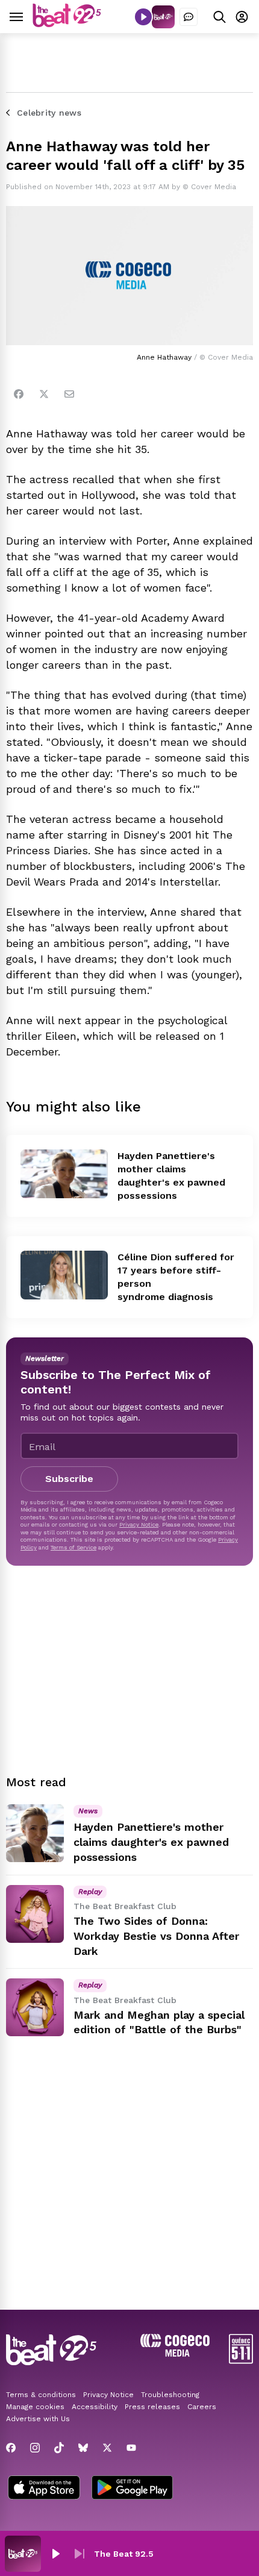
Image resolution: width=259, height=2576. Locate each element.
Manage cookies (35, 2407)
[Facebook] (19, 394)
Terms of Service (73, 1547)
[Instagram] (35, 2448)
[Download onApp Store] (44, 2489)
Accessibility (95, 2407)
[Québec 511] (241, 2361)
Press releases (152, 2407)
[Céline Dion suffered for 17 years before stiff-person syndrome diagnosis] (64, 1275)
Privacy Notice (139, 1524)
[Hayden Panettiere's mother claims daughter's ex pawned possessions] (64, 1174)
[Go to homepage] (67, 24)
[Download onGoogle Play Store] (132, 2489)
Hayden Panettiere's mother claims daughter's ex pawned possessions (151, 1842)
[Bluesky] (83, 2448)
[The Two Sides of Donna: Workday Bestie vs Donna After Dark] (35, 1914)
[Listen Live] (143, 17)
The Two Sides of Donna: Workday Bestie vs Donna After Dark (156, 1936)
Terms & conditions (41, 2395)
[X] (107, 2448)
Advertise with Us (38, 2419)
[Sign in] (242, 17)
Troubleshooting (170, 2395)
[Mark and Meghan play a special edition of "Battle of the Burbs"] (35, 2007)
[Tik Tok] (59, 2448)
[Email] (69, 394)
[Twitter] (44, 394)
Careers (202, 2407)
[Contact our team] (189, 17)
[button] (55, 2554)
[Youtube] (131, 2448)
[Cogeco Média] (175, 2353)
